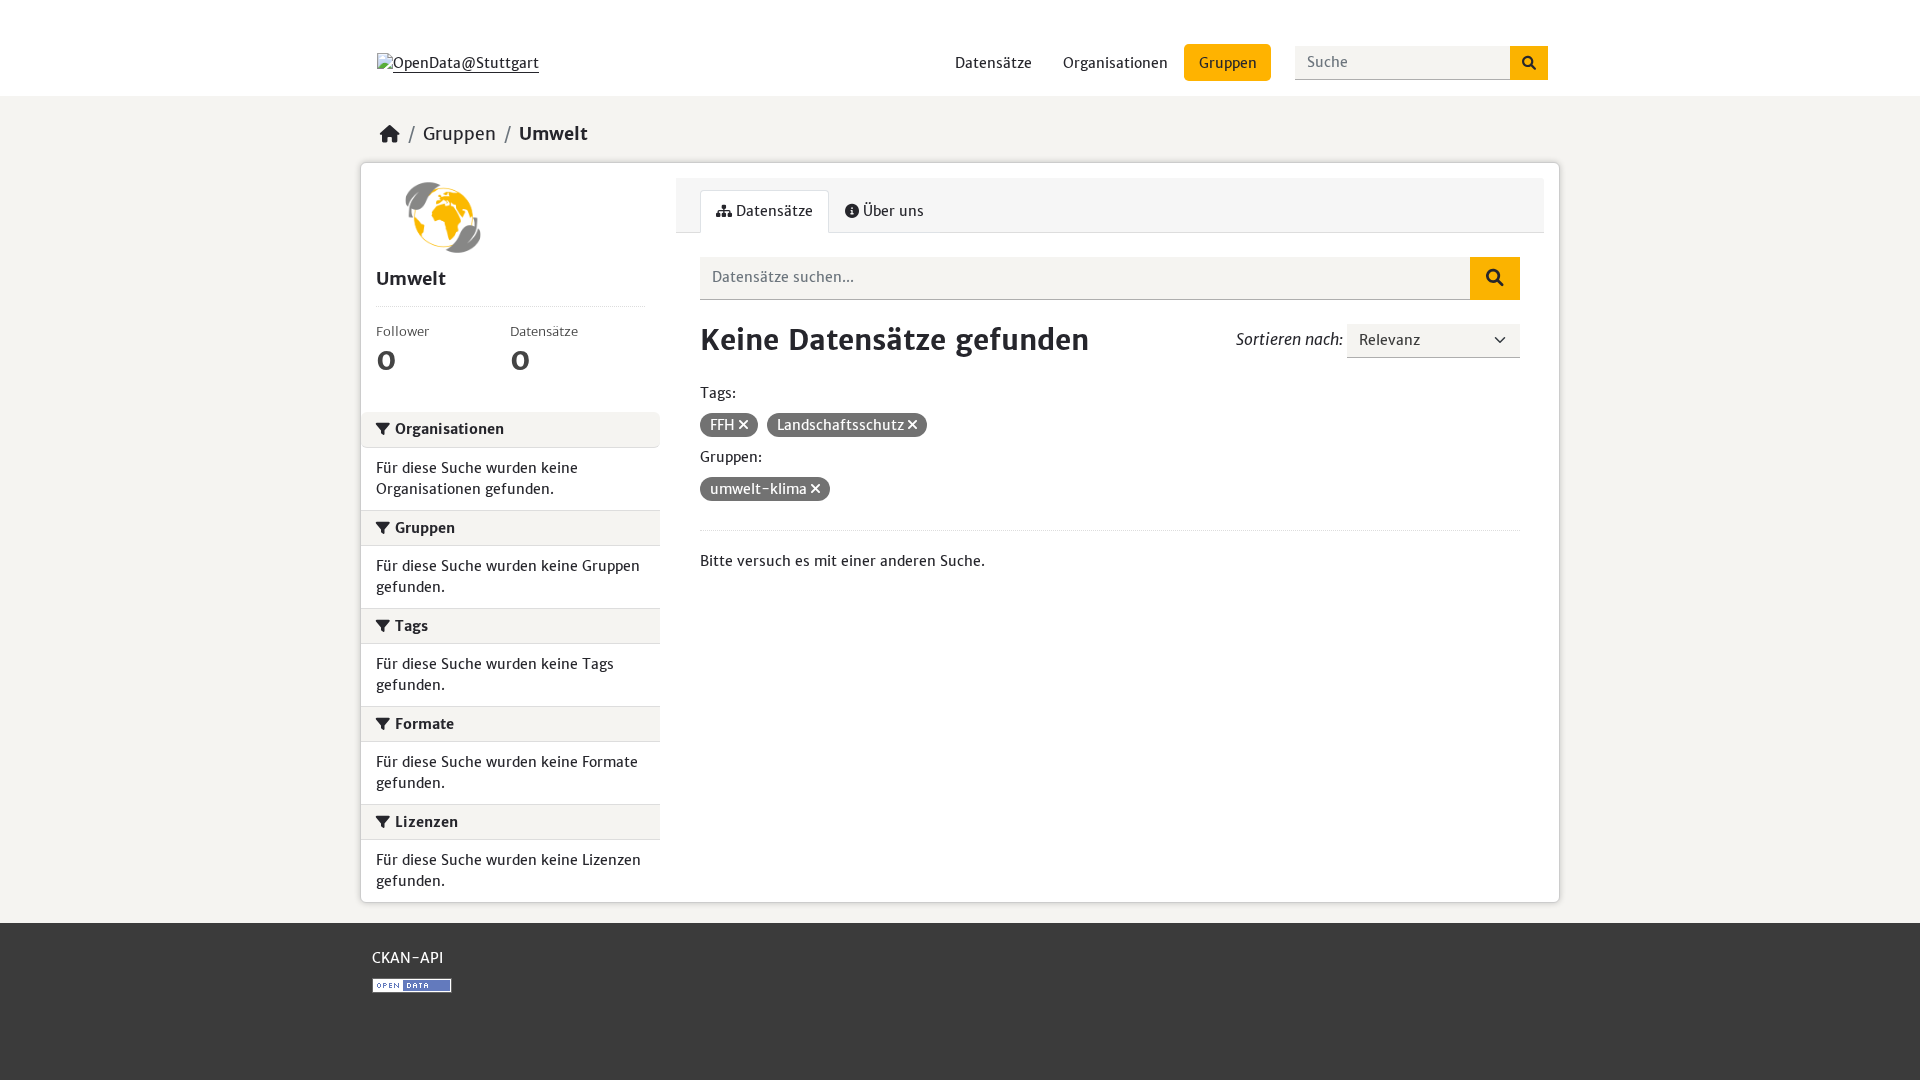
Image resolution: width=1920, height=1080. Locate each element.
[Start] (390, 134)
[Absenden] (1529, 63)
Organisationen (1115, 63)
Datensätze (993, 63)
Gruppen (1228, 63)
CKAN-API (407, 958)
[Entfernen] (743, 425)
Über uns (891, 211)
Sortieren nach (1287, 339)
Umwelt (553, 134)
